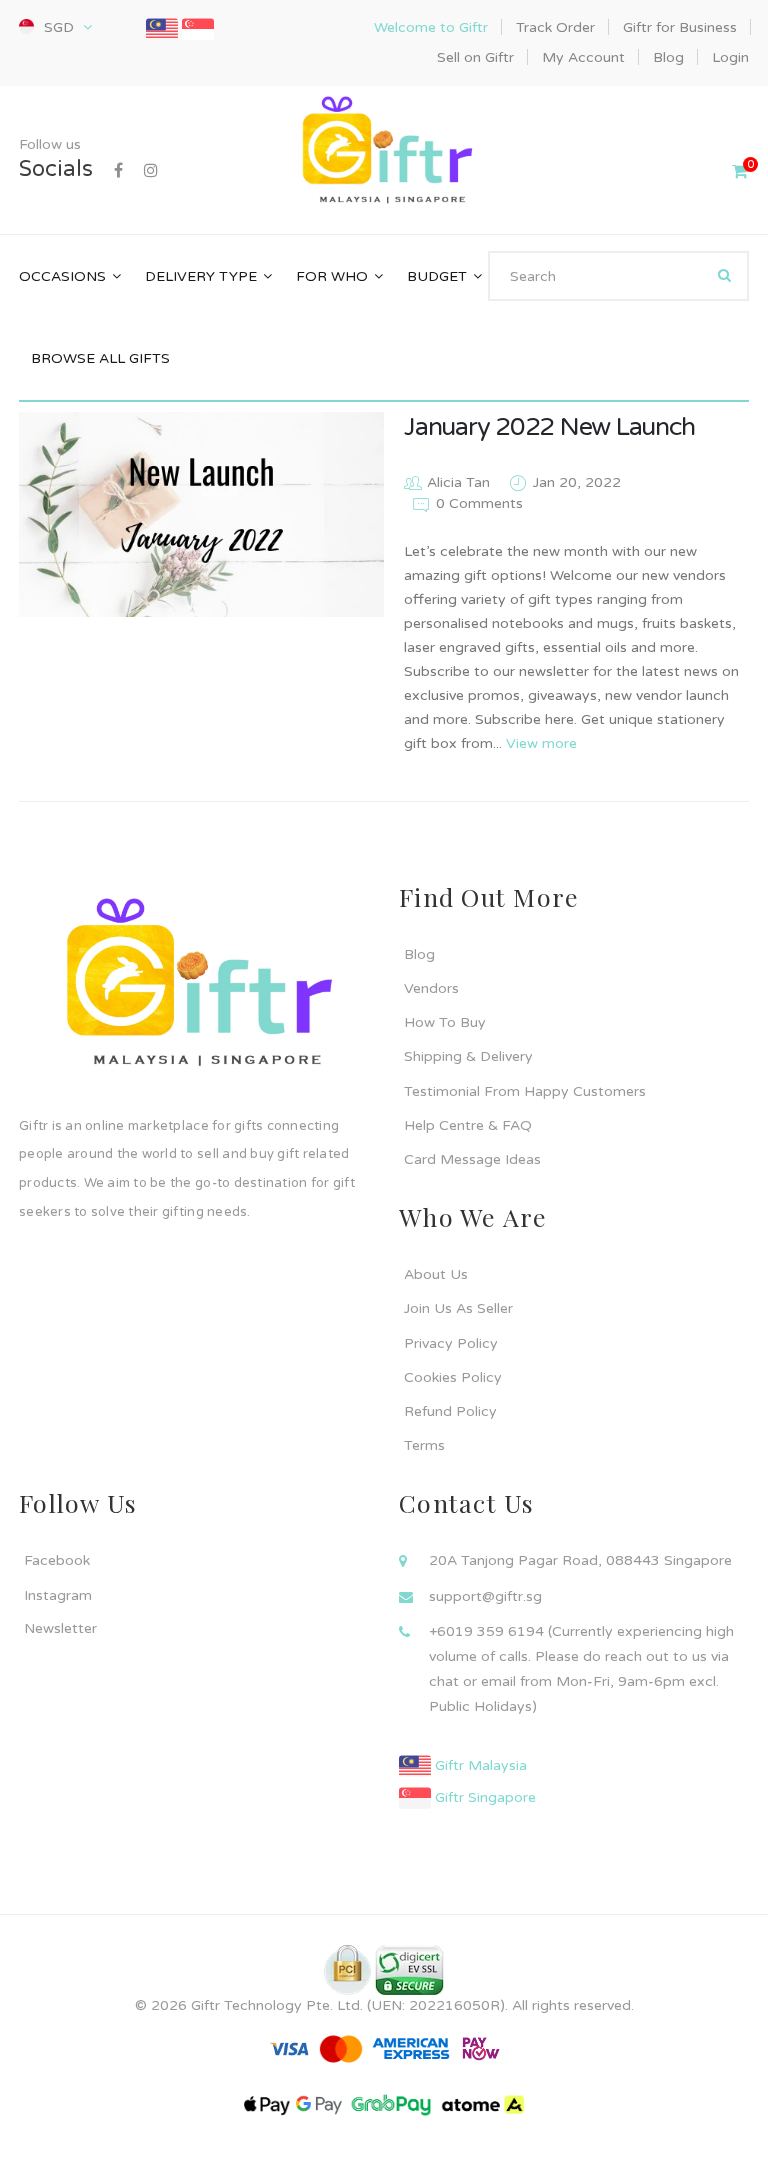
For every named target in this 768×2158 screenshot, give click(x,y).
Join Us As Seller (458, 1308)
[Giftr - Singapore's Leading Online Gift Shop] (383, 152)
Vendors (431, 988)
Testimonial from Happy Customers (525, 1091)
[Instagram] (151, 171)
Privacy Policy (451, 1343)
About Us (436, 1274)
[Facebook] (118, 171)
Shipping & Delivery (468, 1056)
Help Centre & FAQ (468, 1125)
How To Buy (445, 1022)
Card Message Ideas (472, 1159)
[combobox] (618, 276)
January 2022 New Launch (549, 427)
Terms (424, 1445)
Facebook (57, 1560)
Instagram (58, 1595)
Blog (419, 954)
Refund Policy (450, 1411)
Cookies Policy (453, 1377)
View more (541, 743)
